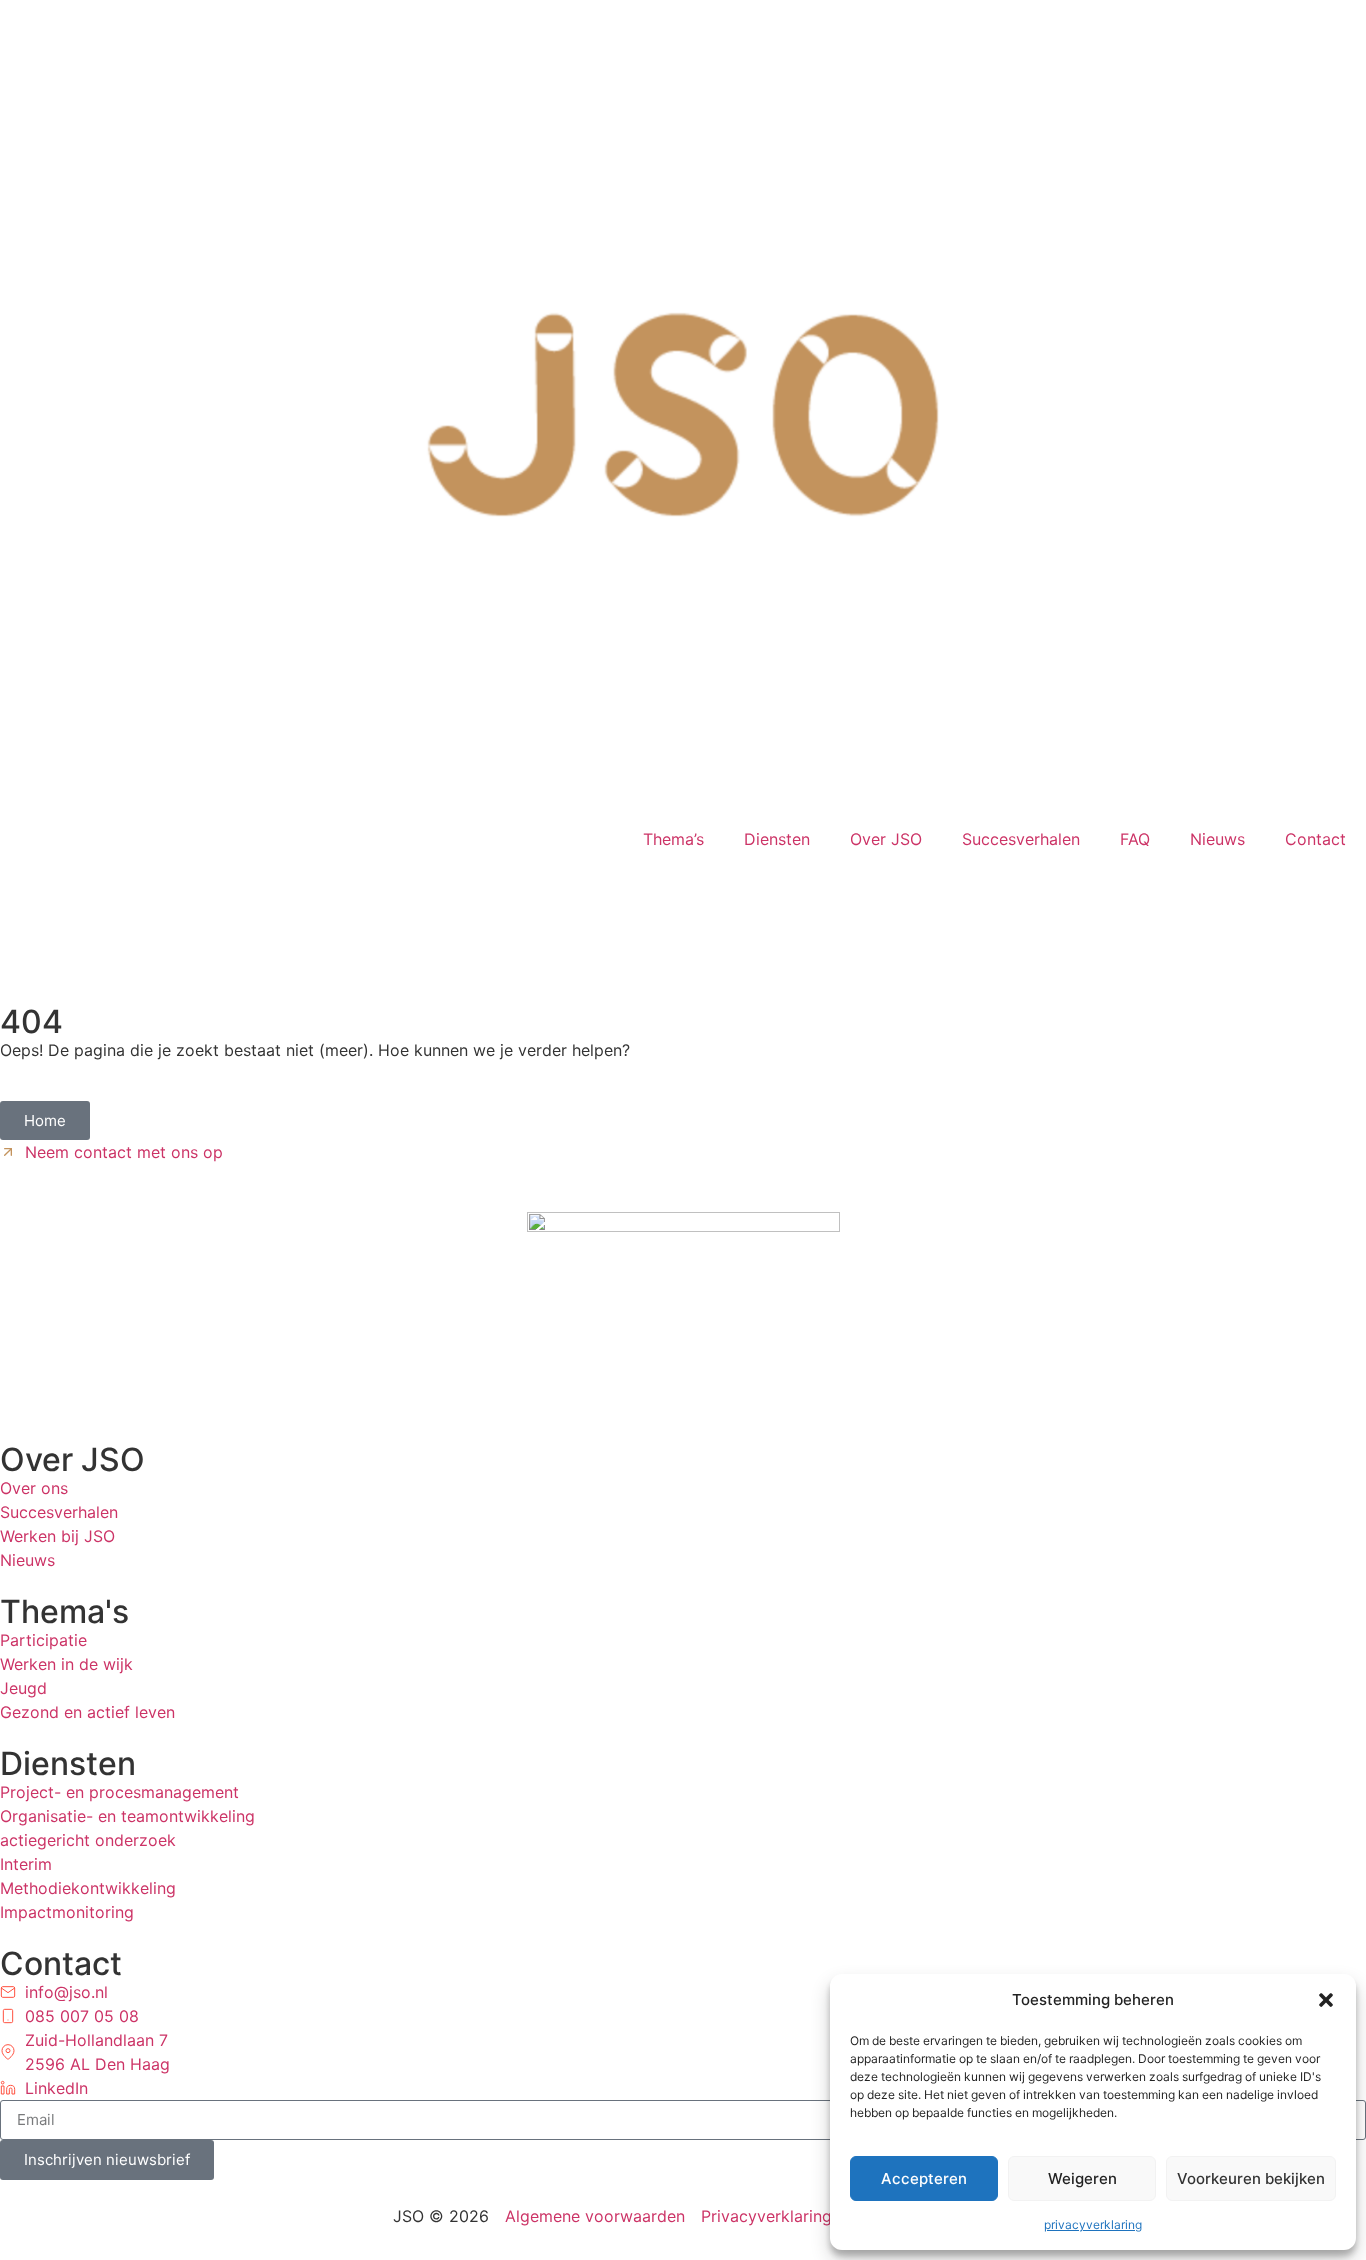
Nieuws (1217, 839)
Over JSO (886, 839)
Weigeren (1082, 2178)
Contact (1315, 839)
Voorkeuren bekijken (1251, 2178)
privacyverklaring (1093, 2224)
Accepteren (924, 2178)
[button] (1326, 2000)
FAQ (1135, 839)
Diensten (777, 839)
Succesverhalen (1021, 839)
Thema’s (673, 839)
